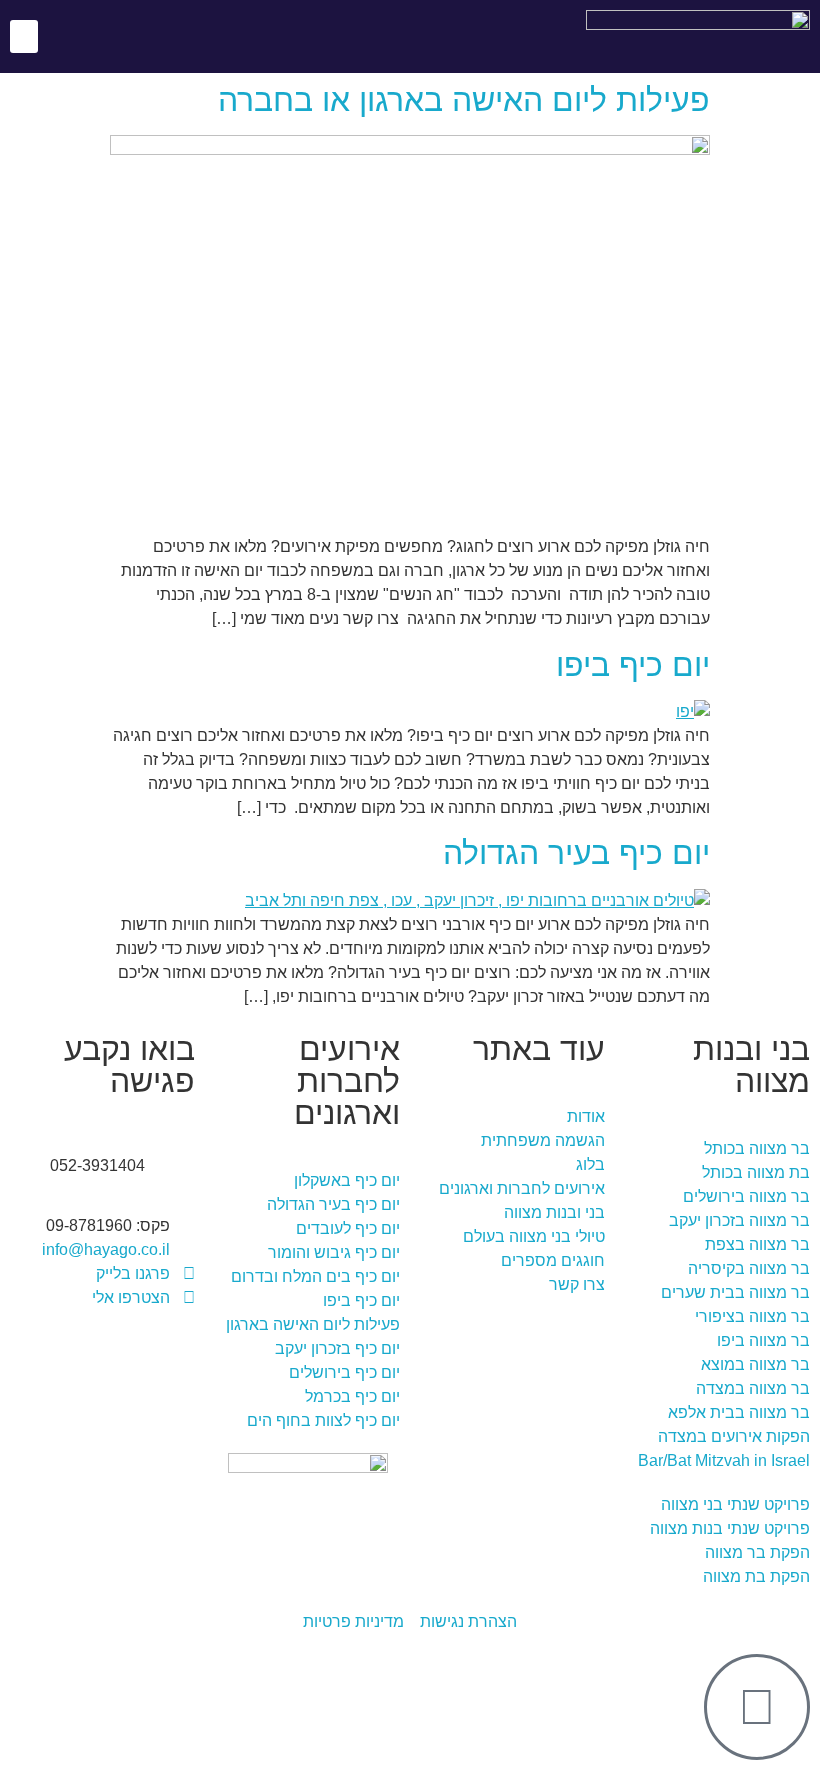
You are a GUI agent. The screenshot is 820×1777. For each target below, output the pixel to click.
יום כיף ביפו (633, 665)
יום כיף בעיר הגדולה (576, 853)
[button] (24, 36)
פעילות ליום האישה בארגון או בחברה (464, 100)
